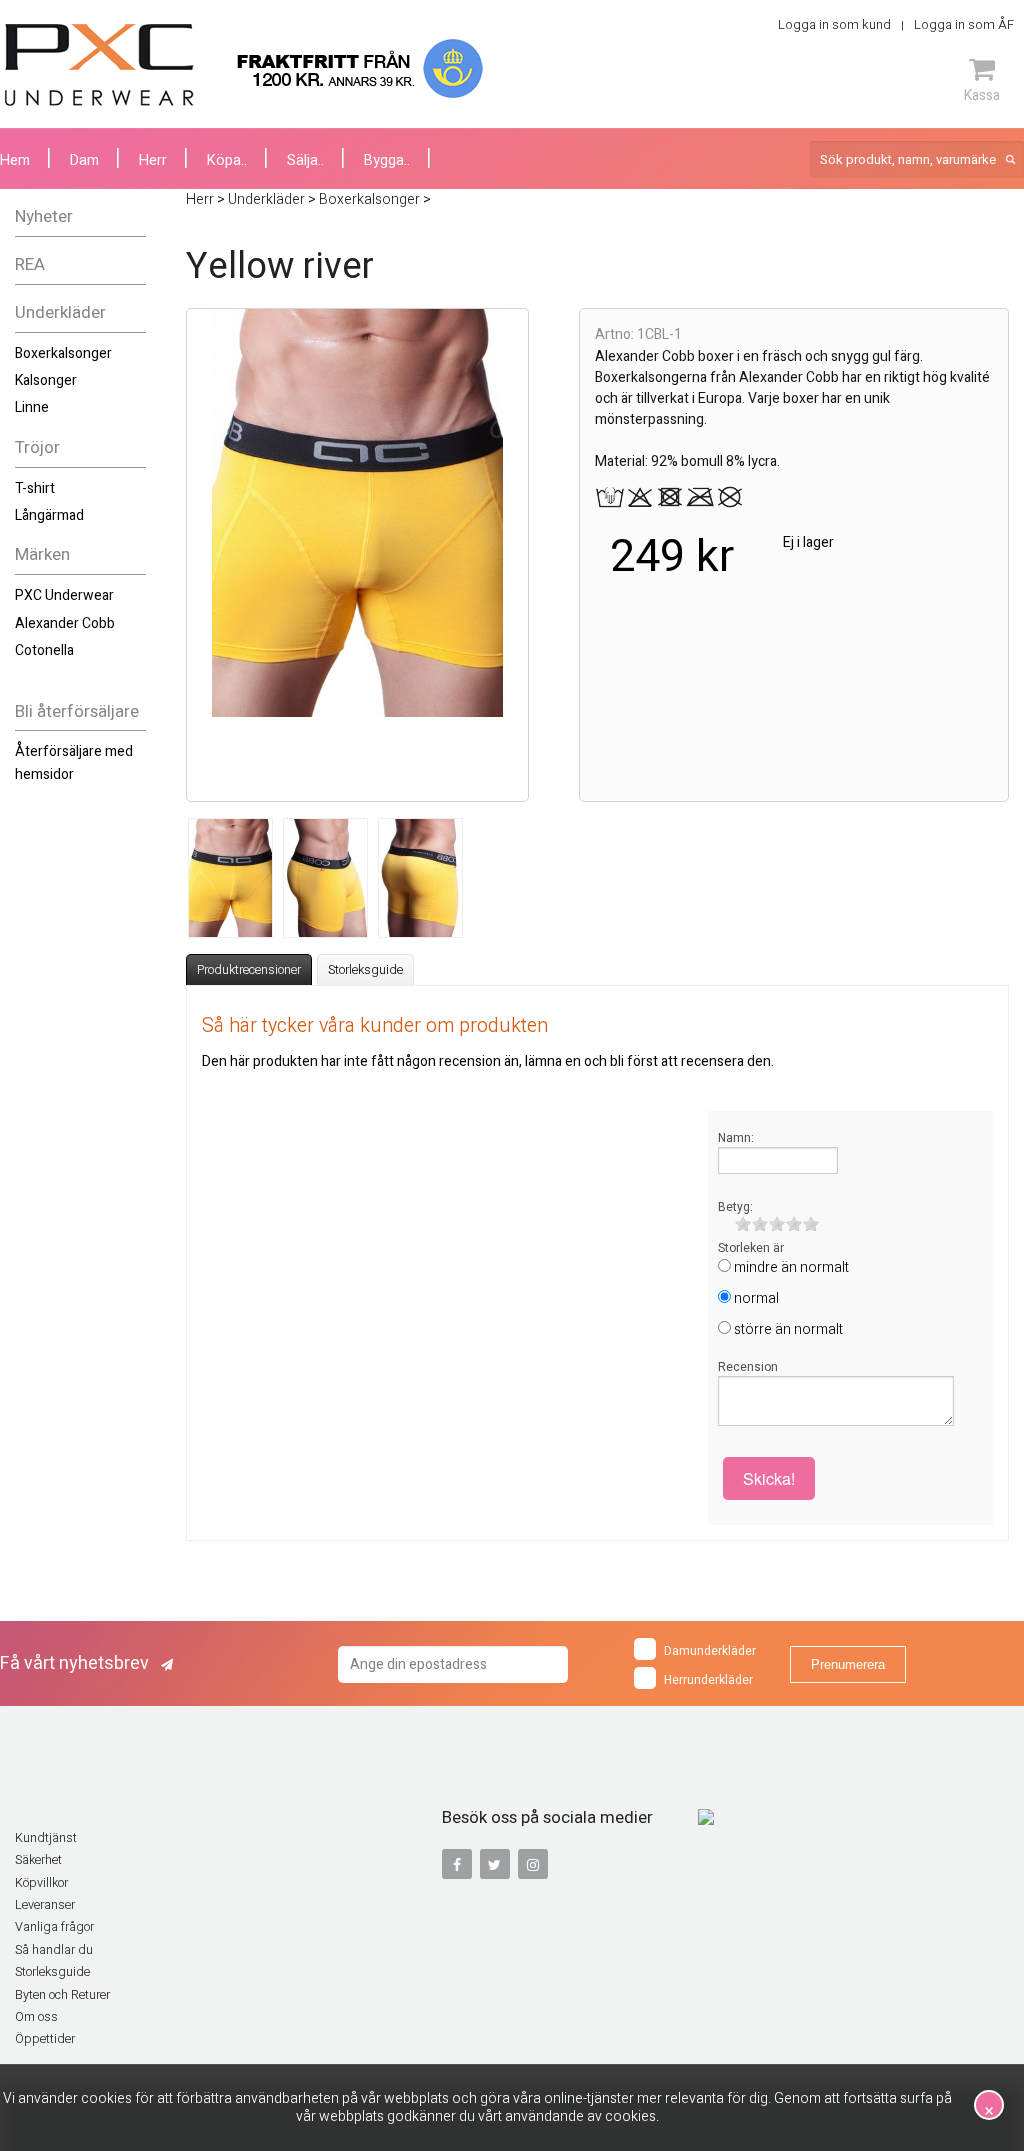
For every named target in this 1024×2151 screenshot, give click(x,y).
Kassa (982, 95)
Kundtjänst (46, 1838)
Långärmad (49, 515)
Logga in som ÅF (964, 24)
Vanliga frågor (54, 1927)
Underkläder (60, 312)
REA (30, 264)
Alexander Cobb (65, 623)
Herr (153, 160)
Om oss (36, 2017)
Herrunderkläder (708, 1680)
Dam (84, 160)
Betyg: (735, 1207)
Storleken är (751, 1248)
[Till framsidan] (99, 65)
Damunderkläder (710, 1651)
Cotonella (44, 650)
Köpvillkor (41, 1883)
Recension (748, 1367)
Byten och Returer (62, 1995)
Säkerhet (38, 1860)
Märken (42, 554)
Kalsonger (46, 380)
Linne (32, 407)
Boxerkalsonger (63, 353)
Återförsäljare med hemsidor (74, 762)
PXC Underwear (64, 595)
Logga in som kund (834, 24)
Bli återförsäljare (77, 711)
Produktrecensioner (249, 970)
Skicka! (769, 1478)
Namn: (736, 1138)
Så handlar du (54, 1950)
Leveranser (45, 1905)
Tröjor (37, 447)
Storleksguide (365, 970)
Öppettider (45, 2039)
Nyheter (44, 216)
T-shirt (35, 488)
